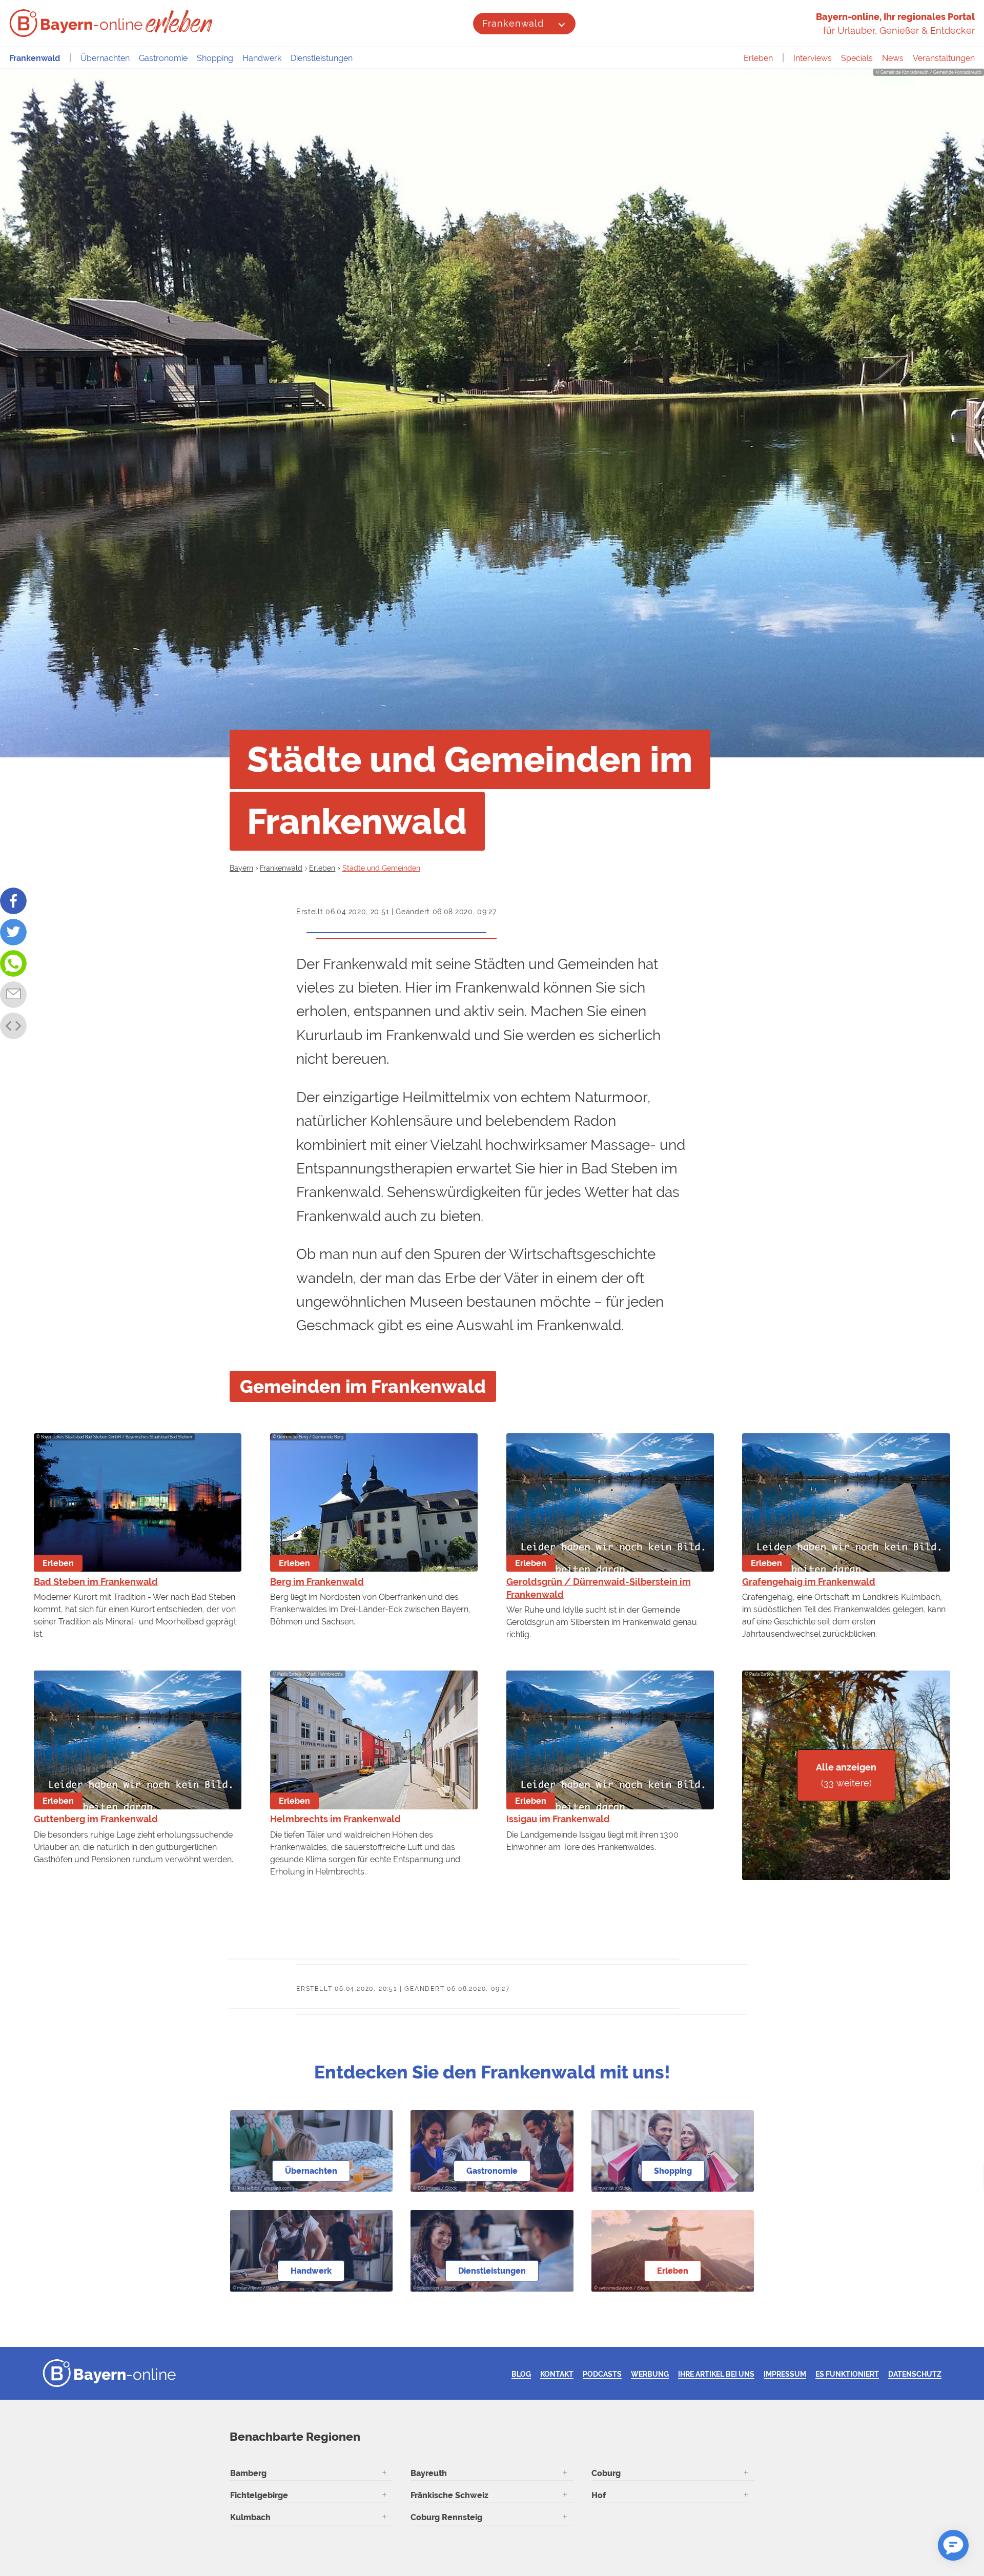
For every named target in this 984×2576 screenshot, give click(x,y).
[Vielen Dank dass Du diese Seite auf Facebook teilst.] (13, 901)
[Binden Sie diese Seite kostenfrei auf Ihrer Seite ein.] (13, 1026)
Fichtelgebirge (259, 2495)
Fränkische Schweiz (449, 2495)
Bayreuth (429, 2473)
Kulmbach (250, 2517)
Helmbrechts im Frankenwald (335, 1819)
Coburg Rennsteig (446, 2517)
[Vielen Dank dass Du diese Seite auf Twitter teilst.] (13, 932)
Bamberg (248, 2473)
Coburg (606, 2473)
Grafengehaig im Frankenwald (809, 1582)
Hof (599, 2495)
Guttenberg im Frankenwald (96, 1819)
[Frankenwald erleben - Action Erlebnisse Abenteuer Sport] (180, 22)
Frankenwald (513, 23)
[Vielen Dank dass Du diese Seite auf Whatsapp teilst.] (13, 963)
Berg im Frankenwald (317, 1582)
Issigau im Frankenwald (558, 1819)
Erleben (758, 58)
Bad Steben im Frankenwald (96, 1582)
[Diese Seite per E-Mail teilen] (13, 995)
